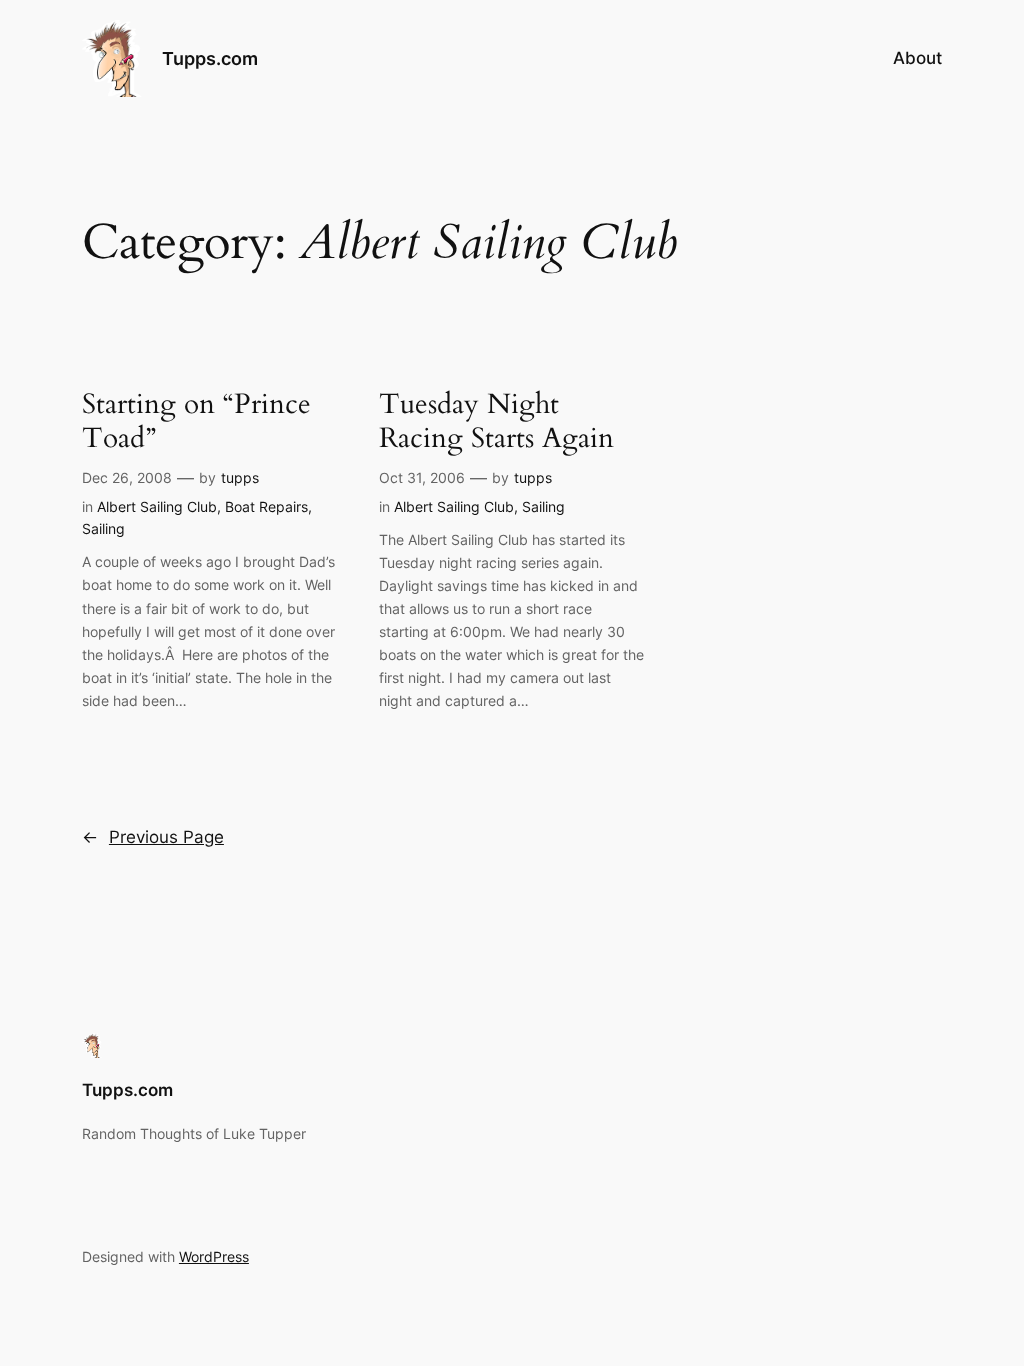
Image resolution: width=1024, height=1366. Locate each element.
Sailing (103, 528)
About (917, 58)
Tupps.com (210, 58)
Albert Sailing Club (157, 506)
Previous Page (153, 837)
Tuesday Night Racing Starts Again (496, 421)
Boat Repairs (266, 506)
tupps (240, 477)
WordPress (214, 1256)
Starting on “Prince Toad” (196, 421)
